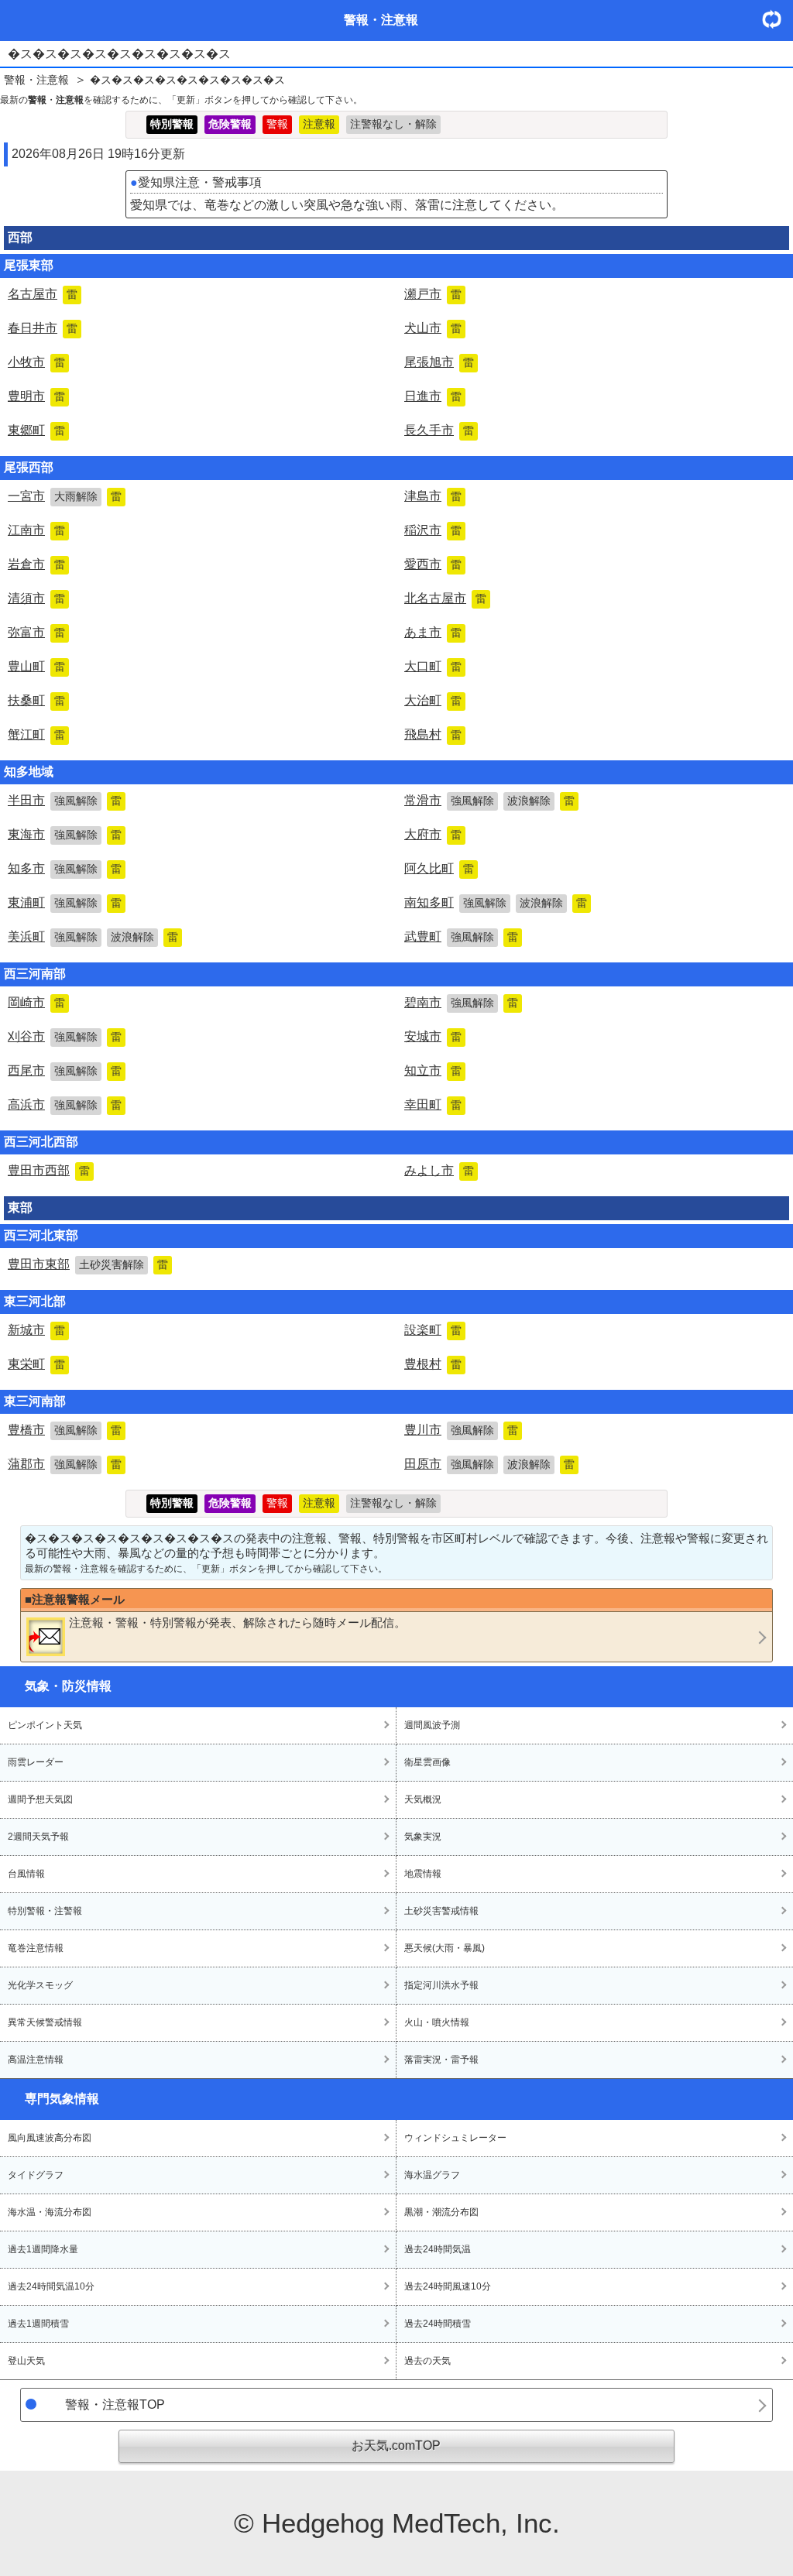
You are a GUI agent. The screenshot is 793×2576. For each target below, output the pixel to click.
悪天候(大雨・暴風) (445, 1948)
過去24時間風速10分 (448, 2286)
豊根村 (433, 1364)
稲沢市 (433, 530)
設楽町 (433, 1330)
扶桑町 (36, 700)
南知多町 (496, 902)
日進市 (433, 396)
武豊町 (461, 936)
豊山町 (36, 666)
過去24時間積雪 (438, 2324)
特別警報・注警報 (45, 1911)
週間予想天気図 (40, 1799)
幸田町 (433, 1104)
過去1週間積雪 (38, 2324)
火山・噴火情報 (437, 2022)
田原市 (489, 1464)
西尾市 (65, 1070)
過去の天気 (427, 2361)
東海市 (65, 834)
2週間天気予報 (38, 1837)
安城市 (433, 1036)
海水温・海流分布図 (50, 2212)
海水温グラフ (432, 2175)
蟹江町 (36, 734)
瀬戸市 (433, 294)
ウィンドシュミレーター (455, 2138)
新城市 (36, 1330)
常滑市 (489, 800)
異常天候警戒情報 (45, 2022)
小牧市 (36, 362)
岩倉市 (36, 564)
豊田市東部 (88, 1264)
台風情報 (26, 1874)
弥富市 (36, 632)
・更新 (778, 19)
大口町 (433, 666)
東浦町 (65, 902)
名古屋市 (43, 294)
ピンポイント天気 (45, 1725)
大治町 (433, 700)
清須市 (36, 598)
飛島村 (433, 734)
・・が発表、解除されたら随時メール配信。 (237, 1622)
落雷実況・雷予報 (441, 2060)
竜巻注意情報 (36, 1948)
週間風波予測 (432, 1725)
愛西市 (433, 564)
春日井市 (43, 328)
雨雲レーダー (36, 1762)
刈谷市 (65, 1036)
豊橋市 (65, 1430)
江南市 (36, 530)
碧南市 (461, 1002)
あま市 (433, 632)
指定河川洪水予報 (441, 1985)
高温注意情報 (36, 2060)
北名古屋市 (445, 598)
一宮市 (65, 496)
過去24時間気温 (438, 2249)
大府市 (433, 834)
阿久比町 (439, 868)
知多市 (65, 868)
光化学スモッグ (40, 1985)
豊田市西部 (49, 1170)
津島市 (433, 496)
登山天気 (26, 2361)
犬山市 (433, 328)
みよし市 (439, 1170)
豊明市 (36, 396)
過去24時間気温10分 (51, 2286)
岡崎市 (36, 1002)
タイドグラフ (36, 2175)
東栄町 (36, 1364)
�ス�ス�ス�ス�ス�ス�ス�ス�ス (187, 80)
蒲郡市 (65, 1464)
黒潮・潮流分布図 (441, 2212)
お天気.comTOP (396, 2446)
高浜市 (65, 1104)
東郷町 (36, 430)
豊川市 (461, 1430)
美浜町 (93, 936)
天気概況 (423, 1799)
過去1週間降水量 (43, 2249)
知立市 (433, 1070)
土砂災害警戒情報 (441, 1911)
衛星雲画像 (427, 1762)
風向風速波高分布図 (50, 2138)
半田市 (65, 800)
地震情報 (423, 1874)
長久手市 (439, 430)
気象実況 (423, 1837)
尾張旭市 (439, 362)
